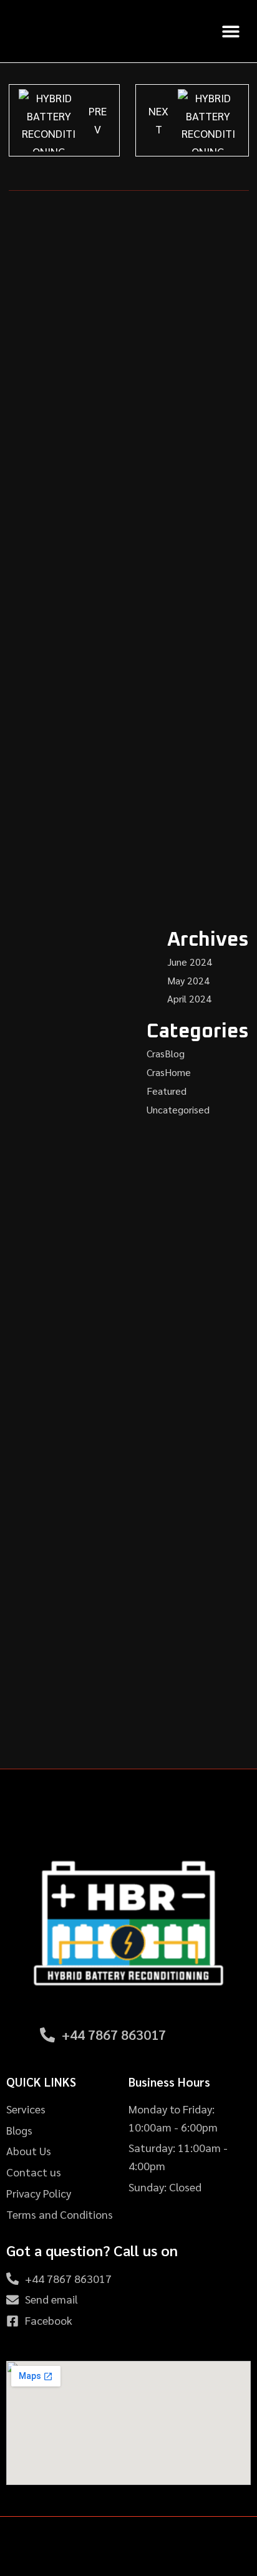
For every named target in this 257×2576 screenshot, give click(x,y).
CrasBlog (166, 1053)
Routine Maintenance (128, 1716)
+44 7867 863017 (114, 2034)
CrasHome (169, 1072)
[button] (230, 31)
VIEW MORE (129, 1357)
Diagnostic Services (129, 1279)
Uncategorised (178, 1109)
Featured (167, 1091)
